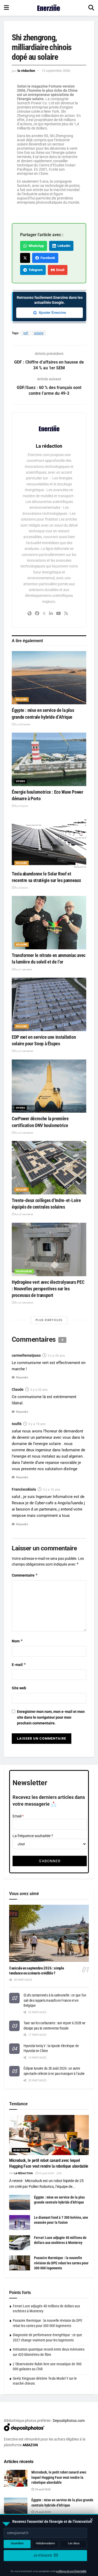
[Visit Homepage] (49, 8)
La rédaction (26, 71)
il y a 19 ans (37, 1424)
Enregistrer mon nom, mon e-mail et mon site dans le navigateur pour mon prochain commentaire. (51, 1717)
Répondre (22, 1378)
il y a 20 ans (56, 1356)
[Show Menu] (6, 8)
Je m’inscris (43, 2555)
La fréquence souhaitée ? (33, 1836)
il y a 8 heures (22, 724)
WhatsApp (35, 246)
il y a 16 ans (52, 1490)
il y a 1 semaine (23, 969)
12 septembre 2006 (56, 71)
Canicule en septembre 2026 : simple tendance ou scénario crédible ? (37, 1971)
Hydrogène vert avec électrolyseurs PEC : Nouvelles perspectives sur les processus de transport (48, 1289)
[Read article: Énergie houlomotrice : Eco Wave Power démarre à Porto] (49, 759)
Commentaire (25, 1575)
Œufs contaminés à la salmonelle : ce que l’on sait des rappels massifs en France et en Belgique (55, 2000)
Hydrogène (24, 1271)
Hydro (21, 781)
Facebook (47, 258)
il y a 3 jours (21, 888)
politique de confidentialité (71, 2571)
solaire (39, 333)
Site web (19, 1688)
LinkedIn (63, 246)
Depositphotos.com (69, 2421)
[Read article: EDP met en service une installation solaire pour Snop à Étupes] (49, 1004)
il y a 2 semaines (24, 1051)
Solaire (22, 699)
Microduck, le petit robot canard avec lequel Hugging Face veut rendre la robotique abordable (59, 2477)
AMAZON (30, 2445)
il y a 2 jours (21, 806)
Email (59, 270)
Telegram (35, 270)
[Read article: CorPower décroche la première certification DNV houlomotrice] (49, 1086)
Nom (17, 1641)
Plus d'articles (49, 1320)
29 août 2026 (46, 2173)
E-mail (19, 1665)
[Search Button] (91, 8)
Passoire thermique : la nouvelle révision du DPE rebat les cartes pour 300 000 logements (61, 2263)
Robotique (21, 2150)
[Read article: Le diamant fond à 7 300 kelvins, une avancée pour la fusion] (20, 2223)
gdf (26, 333)
